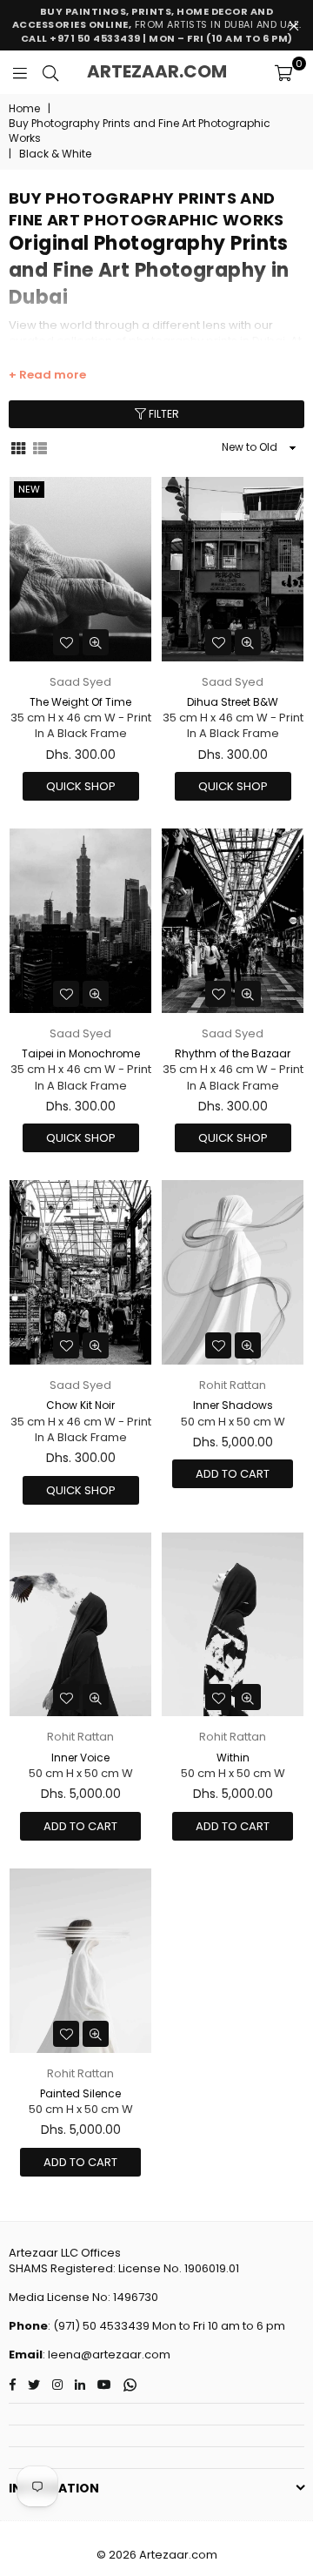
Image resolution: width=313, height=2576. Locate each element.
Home (24, 109)
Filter (163, 414)
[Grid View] (18, 447)
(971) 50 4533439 (101, 2326)
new (29, 489)
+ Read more (47, 375)
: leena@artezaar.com (107, 2355)
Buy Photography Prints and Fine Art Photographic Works (140, 131)
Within (233, 1758)
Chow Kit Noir (80, 1405)
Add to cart (233, 1474)
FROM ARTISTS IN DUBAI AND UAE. (157, 25)
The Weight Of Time (80, 702)
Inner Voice (80, 1758)
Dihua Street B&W (233, 702)
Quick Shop (81, 786)
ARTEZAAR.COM (157, 71)
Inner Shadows (233, 1405)
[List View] (40, 447)
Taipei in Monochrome (81, 1053)
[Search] (50, 72)
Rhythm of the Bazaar (233, 1053)
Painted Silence (80, 2093)
